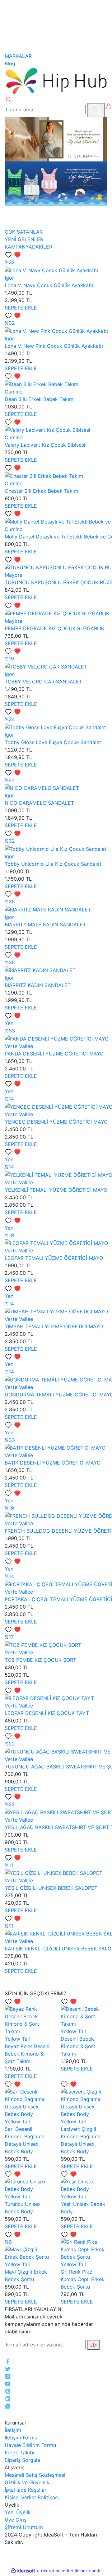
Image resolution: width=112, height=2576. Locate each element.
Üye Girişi (16, 2520)
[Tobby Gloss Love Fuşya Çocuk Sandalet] (55, 727)
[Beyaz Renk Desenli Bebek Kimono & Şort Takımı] (28, 2019)
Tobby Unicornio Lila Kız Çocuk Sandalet (53, 864)
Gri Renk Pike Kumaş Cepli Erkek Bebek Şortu (83, 2279)
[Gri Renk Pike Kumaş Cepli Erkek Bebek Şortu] (84, 2249)
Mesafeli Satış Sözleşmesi (35, 2475)
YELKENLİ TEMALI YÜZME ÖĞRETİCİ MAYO (56, 1190)
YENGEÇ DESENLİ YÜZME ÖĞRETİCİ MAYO (56, 1122)
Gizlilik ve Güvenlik (27, 2482)
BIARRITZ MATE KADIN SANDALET (45, 925)
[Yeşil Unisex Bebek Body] (84, 2185)
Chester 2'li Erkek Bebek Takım (41, 491)
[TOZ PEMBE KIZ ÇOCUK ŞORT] (43, 1644)
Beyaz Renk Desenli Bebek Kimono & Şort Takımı (28, 2054)
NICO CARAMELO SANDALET (39, 803)
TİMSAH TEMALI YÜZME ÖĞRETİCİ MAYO (54, 1326)
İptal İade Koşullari (26, 2490)
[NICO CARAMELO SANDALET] (42, 788)
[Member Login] (108, 106)
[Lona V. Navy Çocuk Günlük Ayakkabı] (51, 270)
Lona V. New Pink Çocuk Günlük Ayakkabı (54, 346)
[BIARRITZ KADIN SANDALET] (40, 970)
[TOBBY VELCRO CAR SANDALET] (46, 666)
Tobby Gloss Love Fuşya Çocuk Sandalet (53, 742)
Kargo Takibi (19, 2453)
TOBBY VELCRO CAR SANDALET (43, 682)
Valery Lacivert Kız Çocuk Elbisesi (45, 445)
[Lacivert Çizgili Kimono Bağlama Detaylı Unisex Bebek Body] (84, 2102)
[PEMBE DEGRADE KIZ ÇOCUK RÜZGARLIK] (57, 613)
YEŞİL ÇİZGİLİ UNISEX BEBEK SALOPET (51, 1888)
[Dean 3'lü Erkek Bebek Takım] (42, 384)
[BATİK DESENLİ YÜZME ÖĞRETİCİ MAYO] (55, 1447)
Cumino (14, 392)
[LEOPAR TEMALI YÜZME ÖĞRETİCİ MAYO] (56, 1243)
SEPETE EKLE (21, 308)
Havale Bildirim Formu (30, 2445)
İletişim (13, 2430)
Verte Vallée (19, 1046)
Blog (10, 63)
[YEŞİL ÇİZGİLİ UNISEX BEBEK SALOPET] (54, 1873)
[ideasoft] (23, 2571)
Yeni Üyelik (18, 2512)
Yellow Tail (17, 2039)
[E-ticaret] (55, 2571)
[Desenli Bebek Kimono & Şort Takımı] (84, 2016)
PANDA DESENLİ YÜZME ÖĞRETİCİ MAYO (54, 1054)
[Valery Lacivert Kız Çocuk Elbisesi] (47, 430)
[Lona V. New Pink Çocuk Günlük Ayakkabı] (56, 330)
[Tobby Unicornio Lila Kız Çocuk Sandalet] (56, 848)
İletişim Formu (21, 2438)
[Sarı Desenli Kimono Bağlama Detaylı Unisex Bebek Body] (28, 2102)
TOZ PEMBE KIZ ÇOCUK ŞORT (40, 1660)
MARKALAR (18, 56)
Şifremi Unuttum (24, 2527)
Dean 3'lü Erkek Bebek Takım (39, 399)
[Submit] (93, 2345)
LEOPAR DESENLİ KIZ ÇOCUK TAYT (47, 1713)
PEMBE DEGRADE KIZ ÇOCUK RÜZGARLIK (54, 628)
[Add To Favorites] (13, 254)
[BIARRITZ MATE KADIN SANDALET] (48, 909)
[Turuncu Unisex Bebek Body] (28, 2185)
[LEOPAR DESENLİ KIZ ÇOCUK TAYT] (49, 1698)
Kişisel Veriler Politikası (32, 2497)
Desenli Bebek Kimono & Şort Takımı (78, 2046)
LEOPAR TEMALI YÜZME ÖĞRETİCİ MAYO (54, 1258)
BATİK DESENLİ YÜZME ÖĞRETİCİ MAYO (53, 1463)
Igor (9, 278)
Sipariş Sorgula (22, 2460)
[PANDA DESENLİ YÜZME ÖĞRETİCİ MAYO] (57, 1038)
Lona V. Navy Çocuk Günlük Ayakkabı (49, 285)
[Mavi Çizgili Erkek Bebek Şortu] (28, 2252)
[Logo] (56, 81)
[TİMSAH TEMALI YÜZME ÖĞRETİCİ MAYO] (56, 1311)
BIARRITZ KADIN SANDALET (38, 985)
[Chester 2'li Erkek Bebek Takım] (44, 475)
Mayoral (14, 575)
